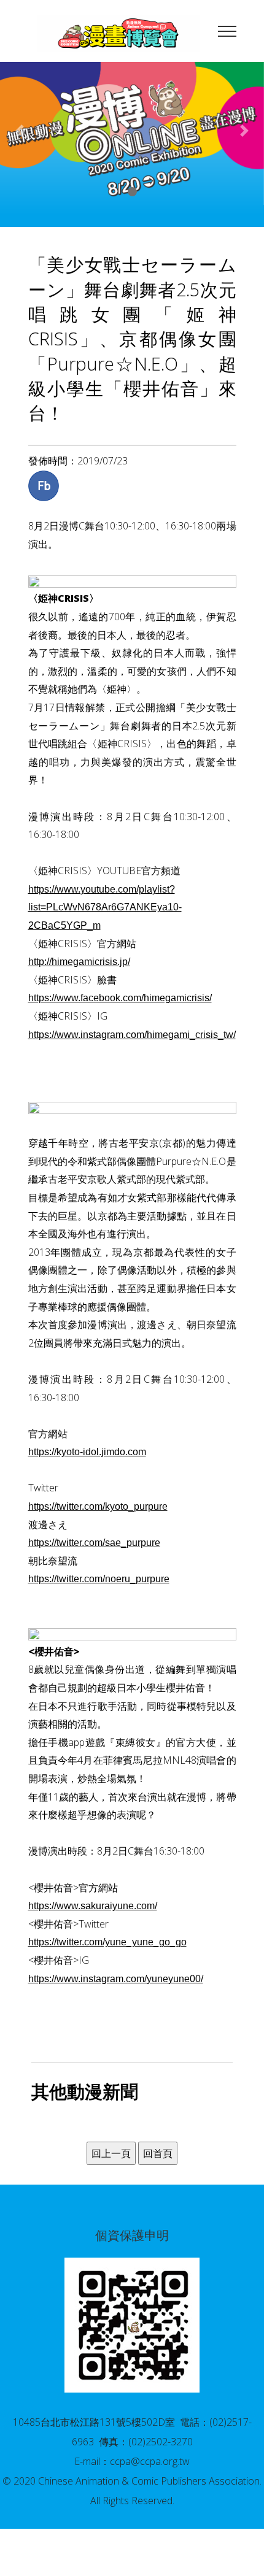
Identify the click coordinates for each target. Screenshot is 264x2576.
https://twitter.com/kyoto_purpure (98, 1506)
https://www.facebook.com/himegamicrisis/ (120, 998)
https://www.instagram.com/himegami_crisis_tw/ (132, 1035)
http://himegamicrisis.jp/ (79, 962)
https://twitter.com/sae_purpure (94, 1543)
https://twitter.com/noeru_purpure (99, 1579)
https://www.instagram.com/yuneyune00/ (116, 1979)
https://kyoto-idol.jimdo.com (87, 1452)
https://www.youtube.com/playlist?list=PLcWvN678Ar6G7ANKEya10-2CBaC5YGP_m (105, 907)
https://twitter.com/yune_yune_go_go (107, 1942)
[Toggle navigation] (227, 31)
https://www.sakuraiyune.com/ (93, 1906)
